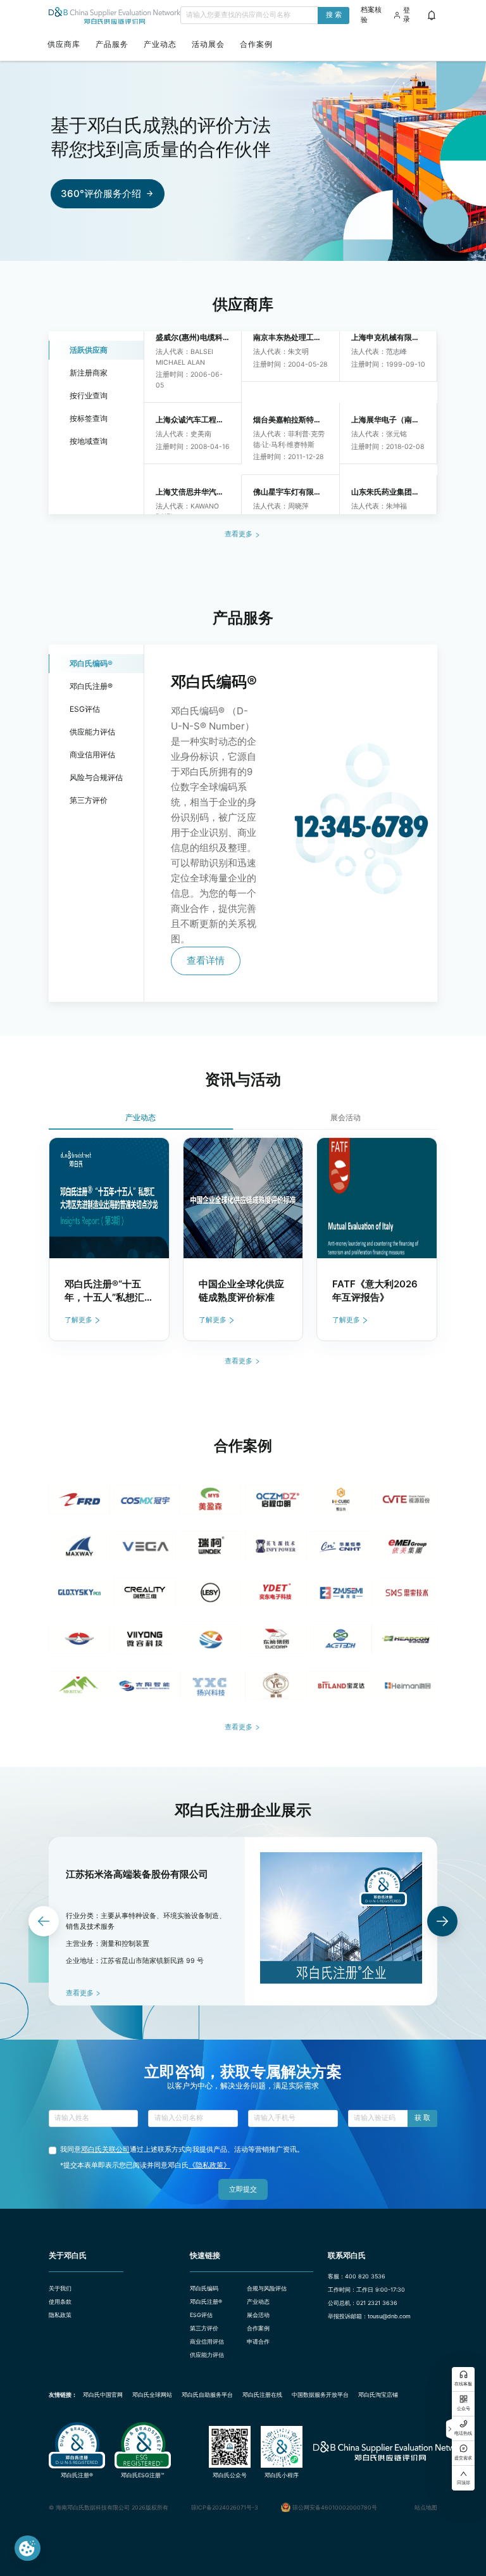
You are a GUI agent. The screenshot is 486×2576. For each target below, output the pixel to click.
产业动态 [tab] (140, 1117)
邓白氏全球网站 (152, 2395)
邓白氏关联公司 (105, 2150)
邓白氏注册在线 (262, 2395)
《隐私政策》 (209, 2165)
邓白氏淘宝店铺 (378, 2395)
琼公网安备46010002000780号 (335, 2507)
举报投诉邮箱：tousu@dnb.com (369, 2316)
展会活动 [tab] (346, 1117)
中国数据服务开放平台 (320, 2395)
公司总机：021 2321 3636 (363, 2303)
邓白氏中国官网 (103, 2395)
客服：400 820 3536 (357, 2276)
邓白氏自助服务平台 (207, 2395)
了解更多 (78, 1320)
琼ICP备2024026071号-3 (225, 2507)
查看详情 (206, 960)
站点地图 (426, 2507)
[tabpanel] (243, 1240)
